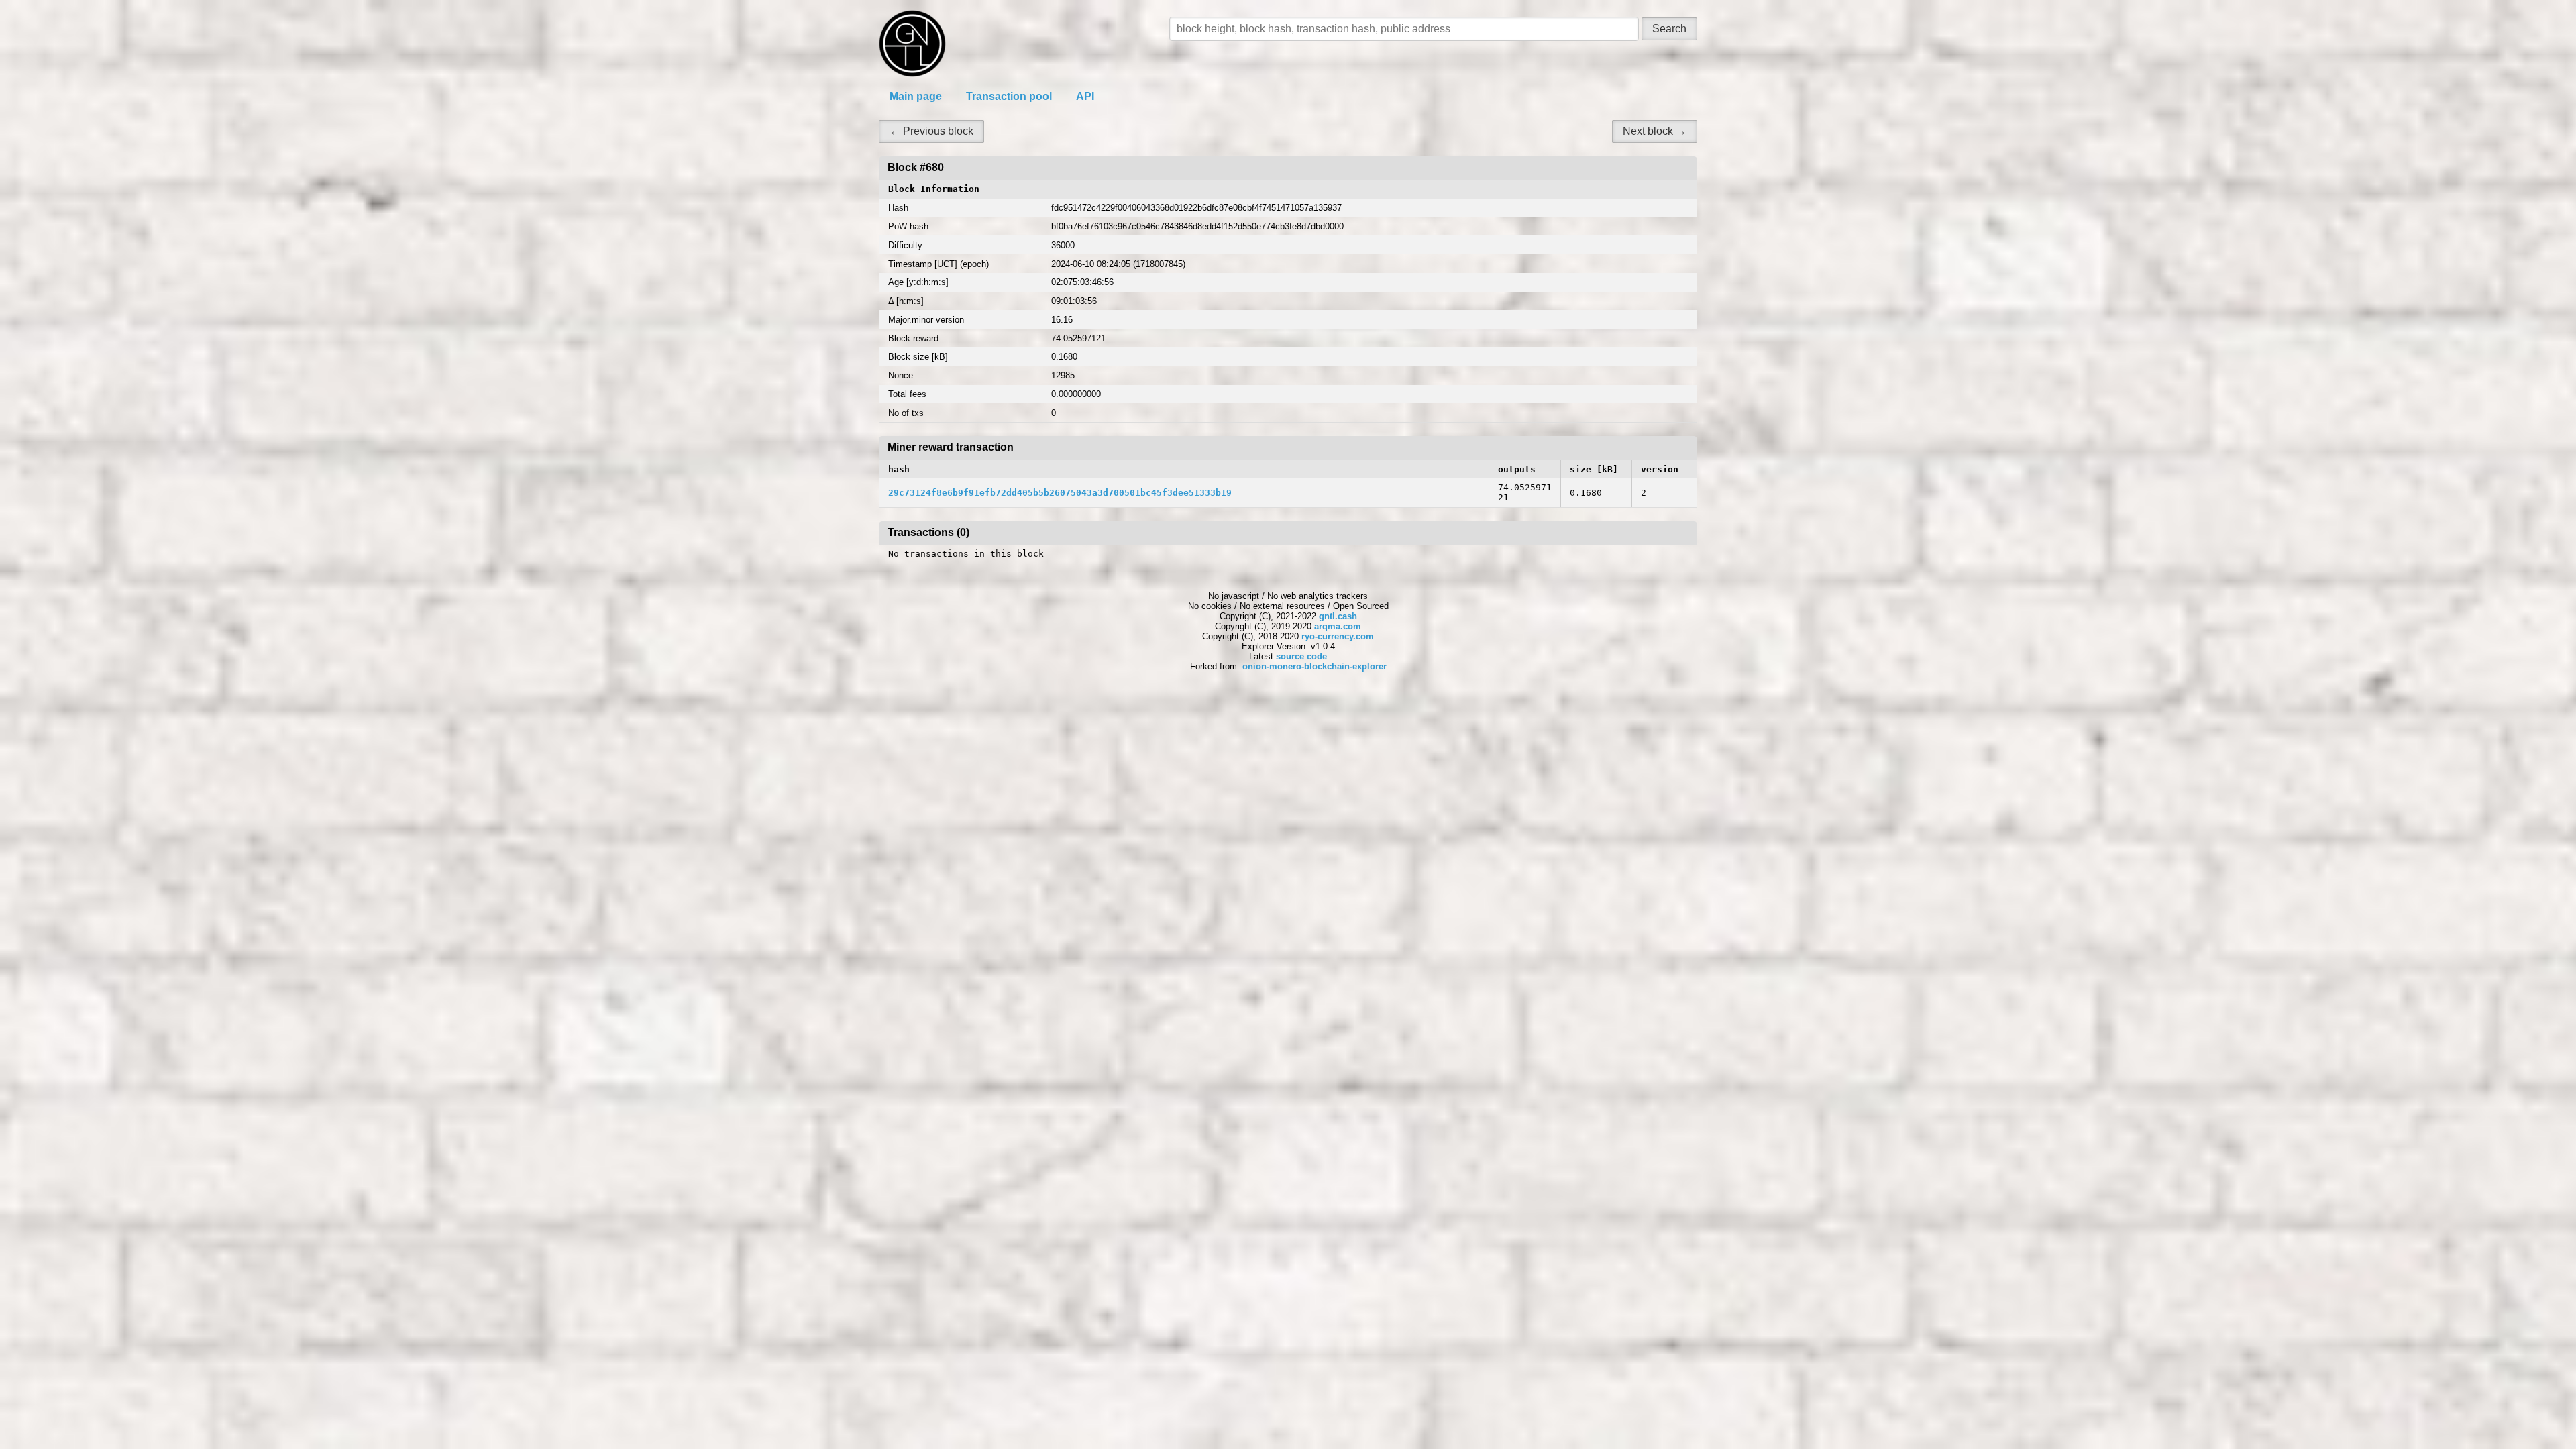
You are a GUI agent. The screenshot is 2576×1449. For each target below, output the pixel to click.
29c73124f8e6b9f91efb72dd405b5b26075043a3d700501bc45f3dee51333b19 (1060, 493)
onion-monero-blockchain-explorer (1314, 666)
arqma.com (1338, 626)
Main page (916, 96)
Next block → (1655, 131)
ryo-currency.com (1338, 636)
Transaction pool (1009, 96)
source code (1301, 656)
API (1085, 96)
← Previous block (931, 131)
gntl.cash (1338, 616)
